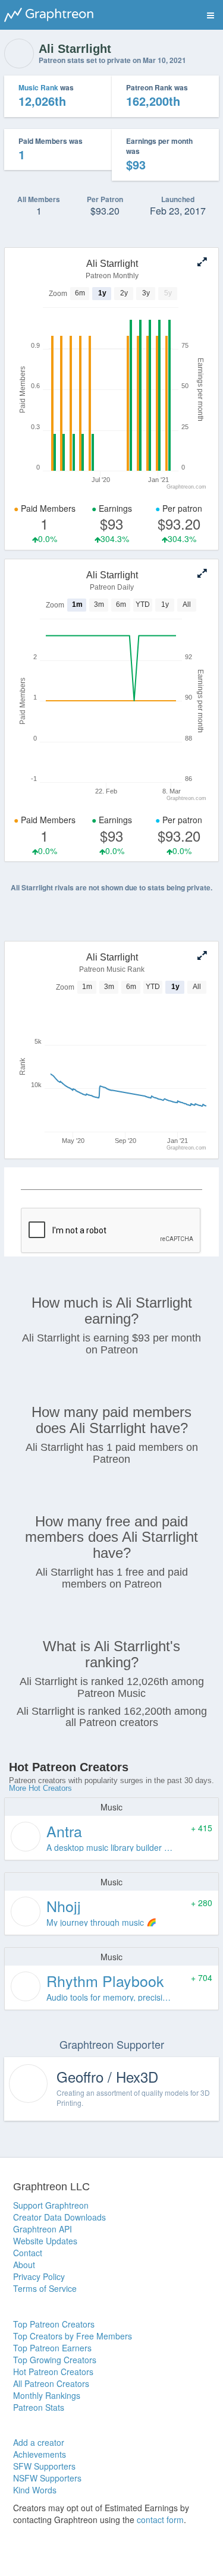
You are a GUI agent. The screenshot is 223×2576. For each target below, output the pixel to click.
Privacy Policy (39, 2276)
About (24, 2265)
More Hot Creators (40, 1788)
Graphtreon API (43, 2229)
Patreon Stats (39, 2407)
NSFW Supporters (47, 2478)
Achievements (40, 2454)
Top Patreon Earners (52, 2348)
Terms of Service (45, 2288)
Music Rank (38, 87)
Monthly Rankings (47, 2395)
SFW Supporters (44, 2466)
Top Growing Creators (55, 2360)
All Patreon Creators (51, 2383)
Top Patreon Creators (54, 2324)
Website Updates (45, 2241)
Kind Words (35, 2490)
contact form (160, 2520)
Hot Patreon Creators (53, 2372)
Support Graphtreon (51, 2205)
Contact (28, 2253)
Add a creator (39, 2442)
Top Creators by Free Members (73, 2336)
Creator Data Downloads (59, 2217)
